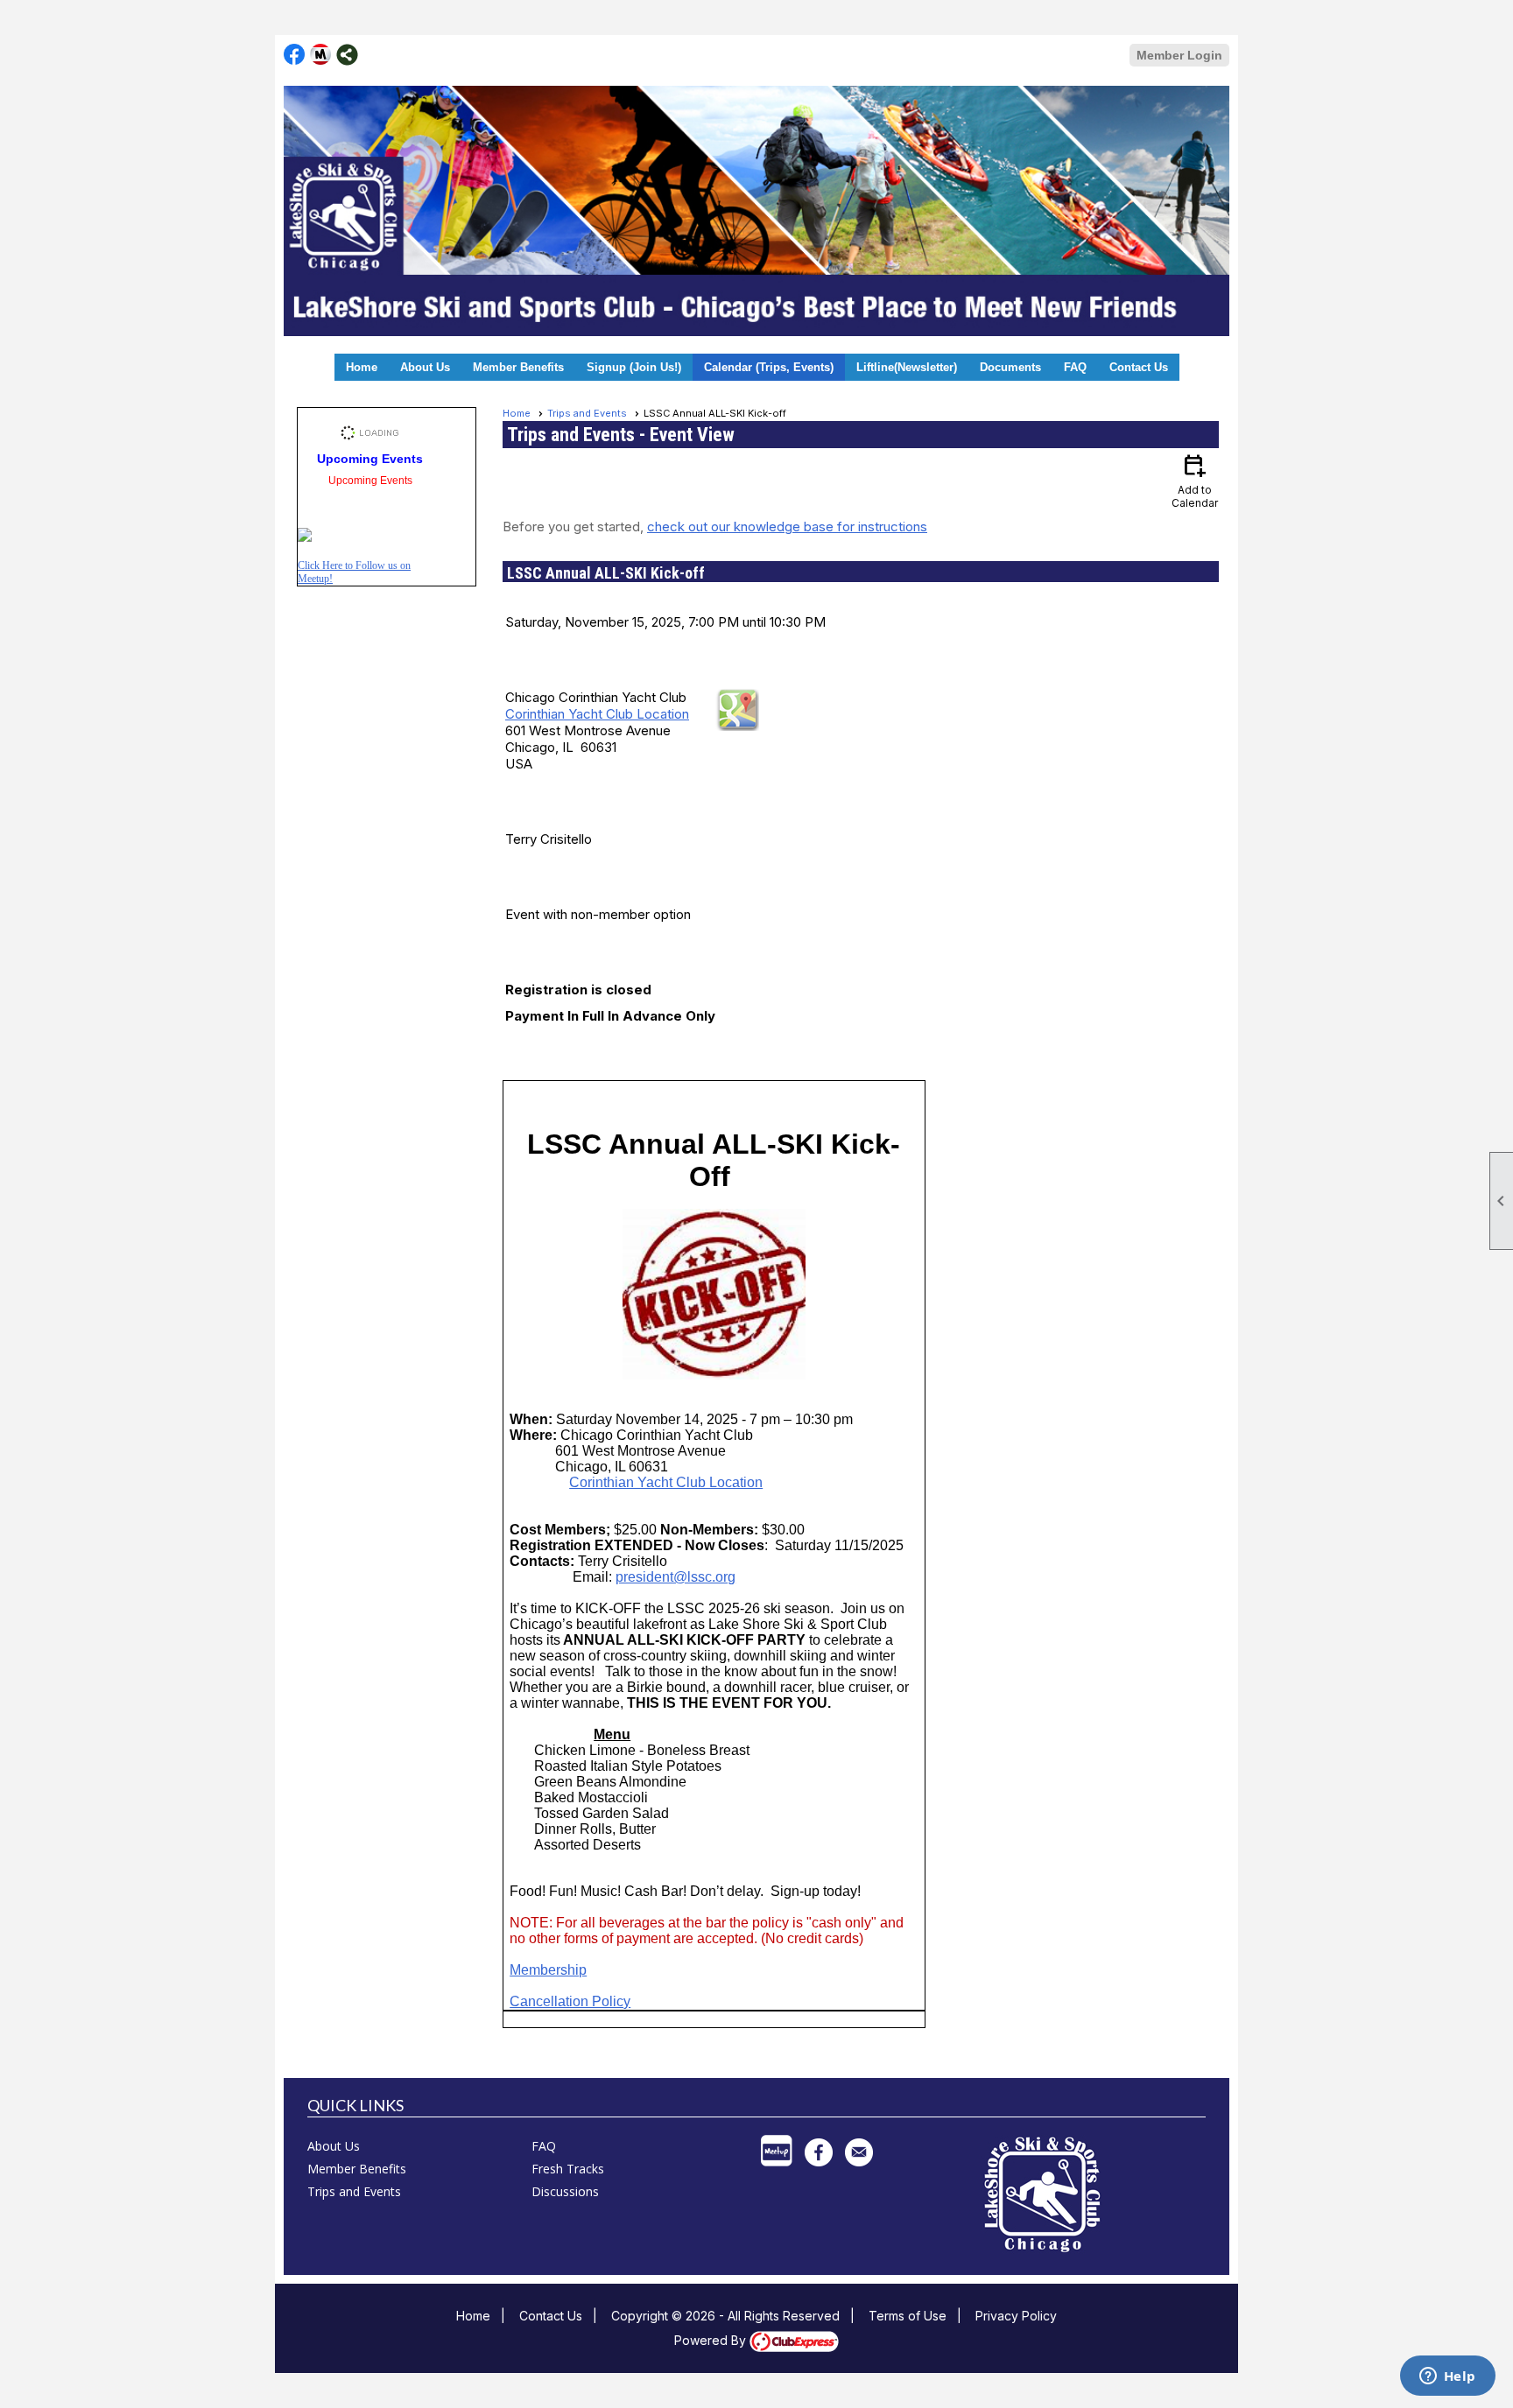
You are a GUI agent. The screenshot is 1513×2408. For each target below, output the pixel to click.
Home (362, 367)
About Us (425, 367)
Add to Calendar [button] (1195, 480)
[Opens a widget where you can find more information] (1447, 2377)
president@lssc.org (676, 1577)
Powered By (712, 2340)
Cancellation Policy (570, 2001)
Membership (548, 1970)
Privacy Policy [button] (1016, 2316)
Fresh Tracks (568, 2169)
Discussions (565, 2191)
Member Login (1179, 55)
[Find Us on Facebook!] (305, 537)
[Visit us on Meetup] (321, 55)
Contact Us (1139, 367)
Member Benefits (518, 367)
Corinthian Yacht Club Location (597, 714)
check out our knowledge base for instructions (787, 527)
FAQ (1075, 367)
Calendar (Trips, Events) (769, 367)
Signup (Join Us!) (634, 367)
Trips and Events (587, 413)
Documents (1010, 367)
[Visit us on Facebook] (295, 55)
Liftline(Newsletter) (907, 367)
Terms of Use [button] (908, 2316)
